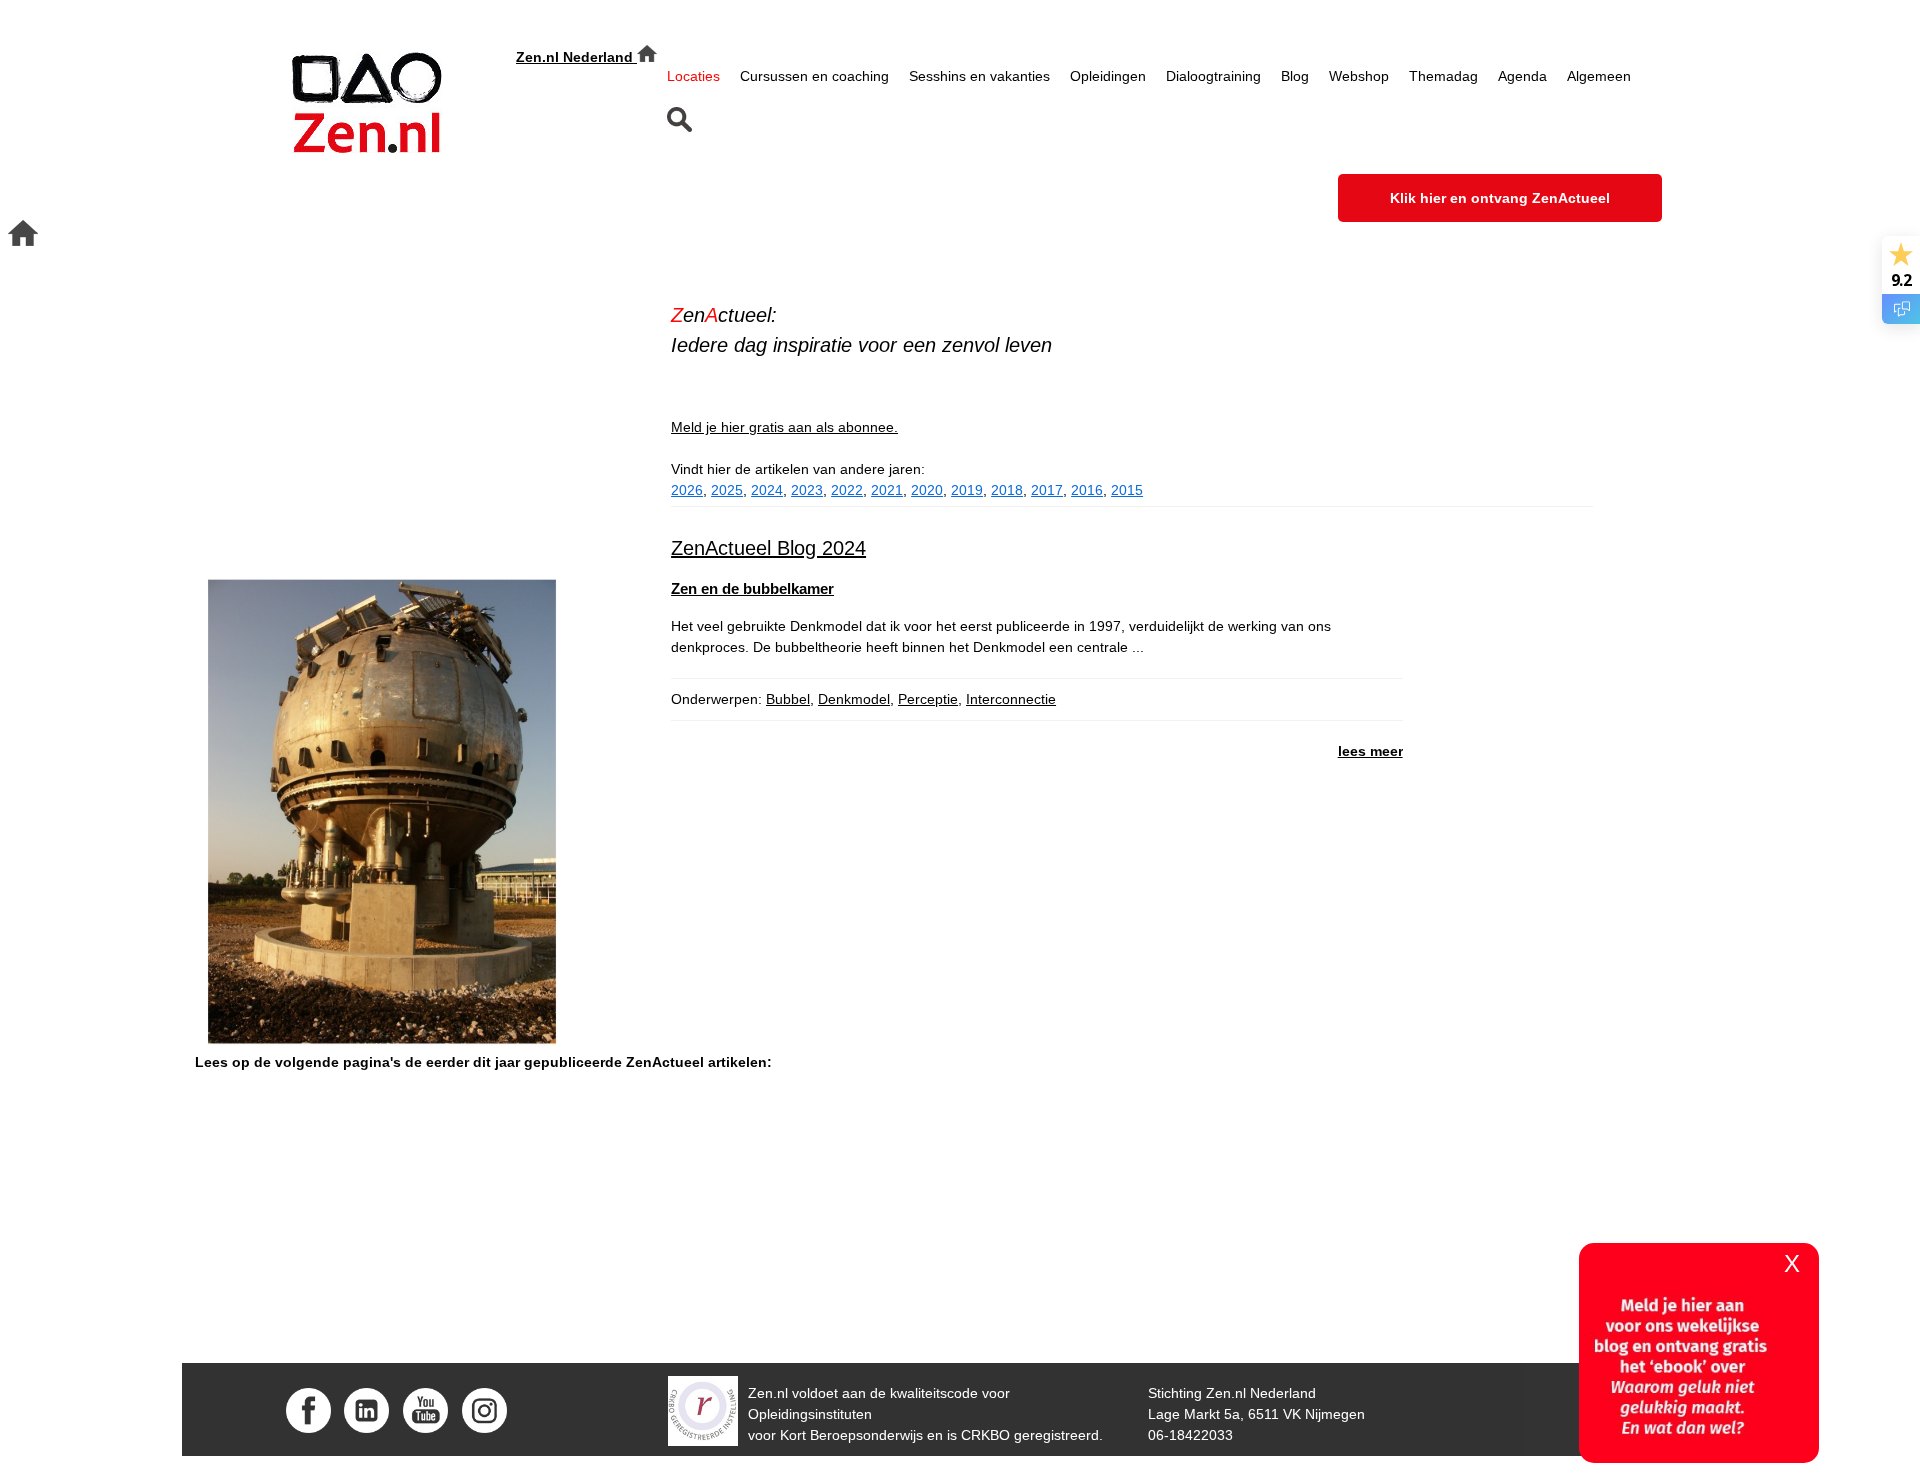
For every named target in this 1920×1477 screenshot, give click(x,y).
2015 (1127, 490)
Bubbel (788, 699)
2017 (1047, 490)
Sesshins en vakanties (979, 76)
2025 (727, 490)
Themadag (1443, 76)
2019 (967, 490)
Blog (1295, 76)
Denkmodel (854, 699)
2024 (767, 490)
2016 (1087, 490)
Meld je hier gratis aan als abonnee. (784, 427)
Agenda (1522, 76)
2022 (847, 490)
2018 (1007, 490)
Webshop (1359, 76)
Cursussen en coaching (814, 76)
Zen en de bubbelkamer (752, 588)
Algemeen (1599, 76)
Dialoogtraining (1213, 76)
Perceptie (928, 699)
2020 (927, 490)
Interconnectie (1011, 699)
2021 (887, 490)
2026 (687, 490)
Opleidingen (1108, 76)
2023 (807, 490)
